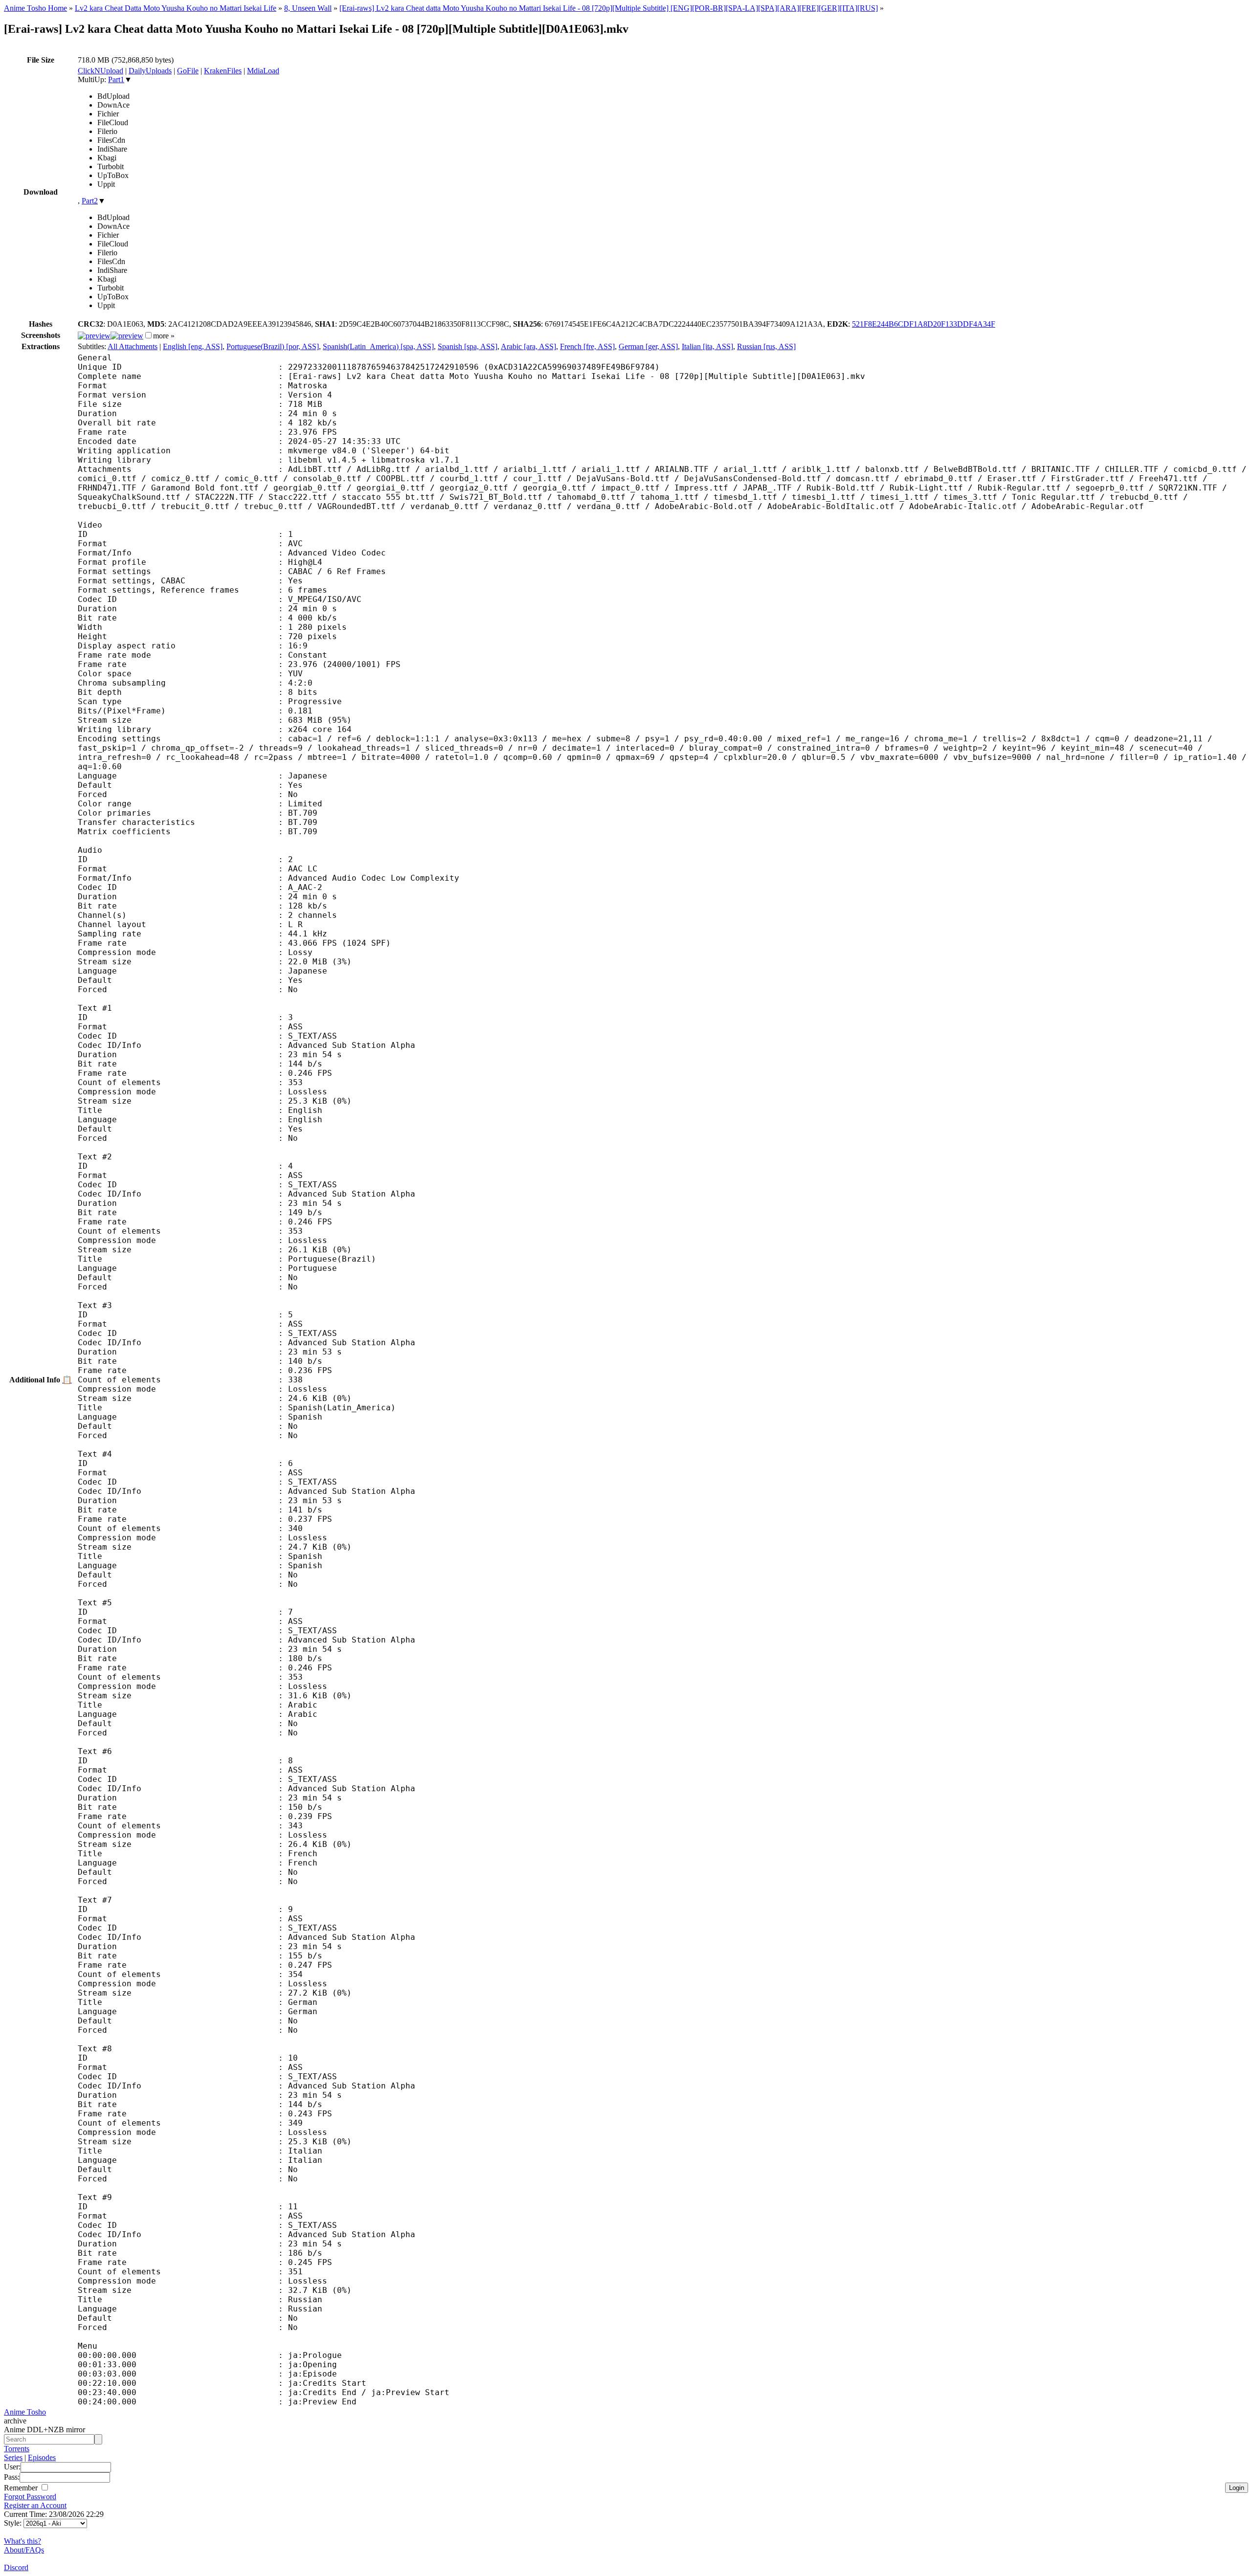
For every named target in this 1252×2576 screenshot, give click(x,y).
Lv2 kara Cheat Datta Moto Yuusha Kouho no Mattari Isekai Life (176, 8)
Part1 (116, 79)
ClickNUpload (101, 71)
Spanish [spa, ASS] (468, 346)
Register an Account (35, 2505)
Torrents (17, 2449)
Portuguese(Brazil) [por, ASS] (273, 346)
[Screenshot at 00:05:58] (127, 336)
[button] (148, 335)
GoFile (188, 71)
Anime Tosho (25, 2412)
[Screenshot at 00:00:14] (94, 336)
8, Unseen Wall (308, 8)
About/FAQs (24, 2550)
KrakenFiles (223, 71)
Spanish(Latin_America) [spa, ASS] (378, 346)
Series (13, 2457)
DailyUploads (150, 71)
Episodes (42, 2457)
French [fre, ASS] (587, 346)
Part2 (90, 201)
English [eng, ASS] (193, 346)
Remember (22, 2488)
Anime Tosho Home (35, 8)
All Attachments (133, 346)
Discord (16, 2567)
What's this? (22, 2541)
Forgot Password (30, 2497)
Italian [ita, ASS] (707, 346)
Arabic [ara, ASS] (528, 346)
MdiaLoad (263, 71)
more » (164, 336)
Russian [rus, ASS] (766, 346)
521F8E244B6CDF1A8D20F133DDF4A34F (924, 324)
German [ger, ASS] (648, 346)
